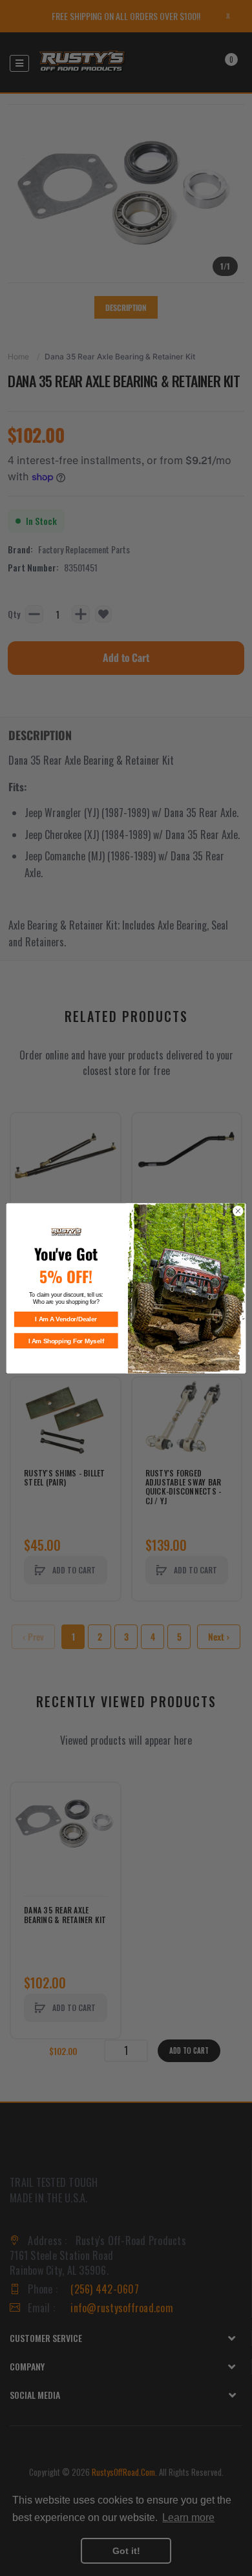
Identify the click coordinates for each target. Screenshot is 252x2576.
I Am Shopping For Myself (66, 1341)
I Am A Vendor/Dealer (66, 1319)
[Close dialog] (238, 1211)
